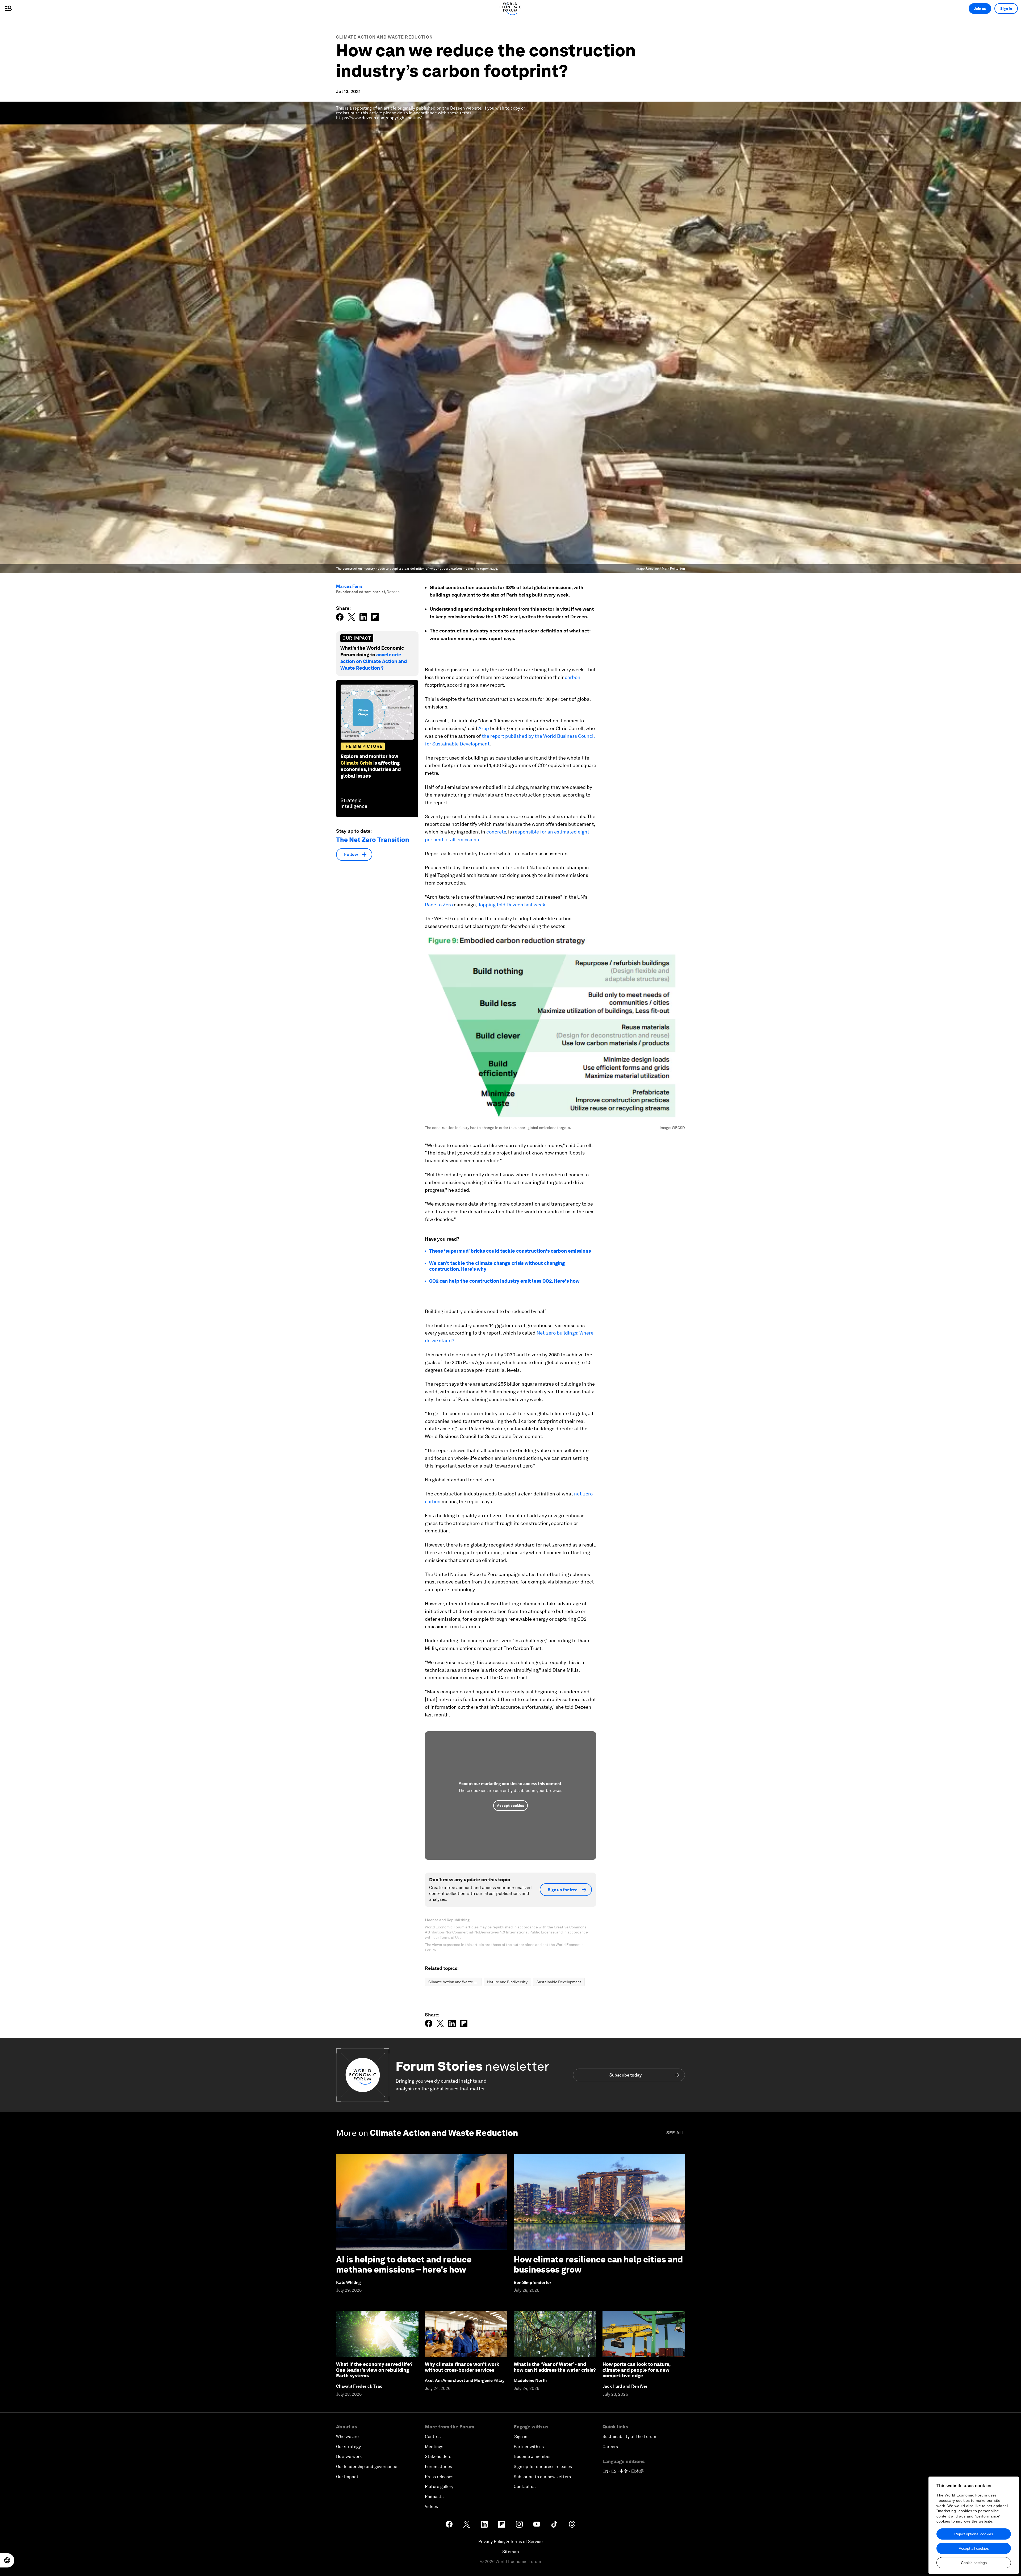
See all (676, 2133)
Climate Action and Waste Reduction (384, 37)
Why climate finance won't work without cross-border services (462, 2367)
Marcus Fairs (349, 586)
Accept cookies (510, 1806)
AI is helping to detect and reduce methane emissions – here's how (404, 2264)
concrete (496, 832)
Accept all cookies (974, 2548)
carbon (573, 677)
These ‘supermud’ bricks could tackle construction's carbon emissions (510, 1251)
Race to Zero (439, 905)
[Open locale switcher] (7, 2560)
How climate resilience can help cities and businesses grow (598, 2264)
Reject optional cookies (974, 2534)
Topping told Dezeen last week (512, 905)
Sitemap (511, 2552)
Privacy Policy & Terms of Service (510, 2542)
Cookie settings (974, 2563)
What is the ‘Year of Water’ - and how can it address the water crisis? (555, 2367)
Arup (484, 728)
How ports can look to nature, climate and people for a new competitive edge (636, 2370)
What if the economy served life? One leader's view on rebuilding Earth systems (374, 2370)
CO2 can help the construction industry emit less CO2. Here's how (504, 1281)
